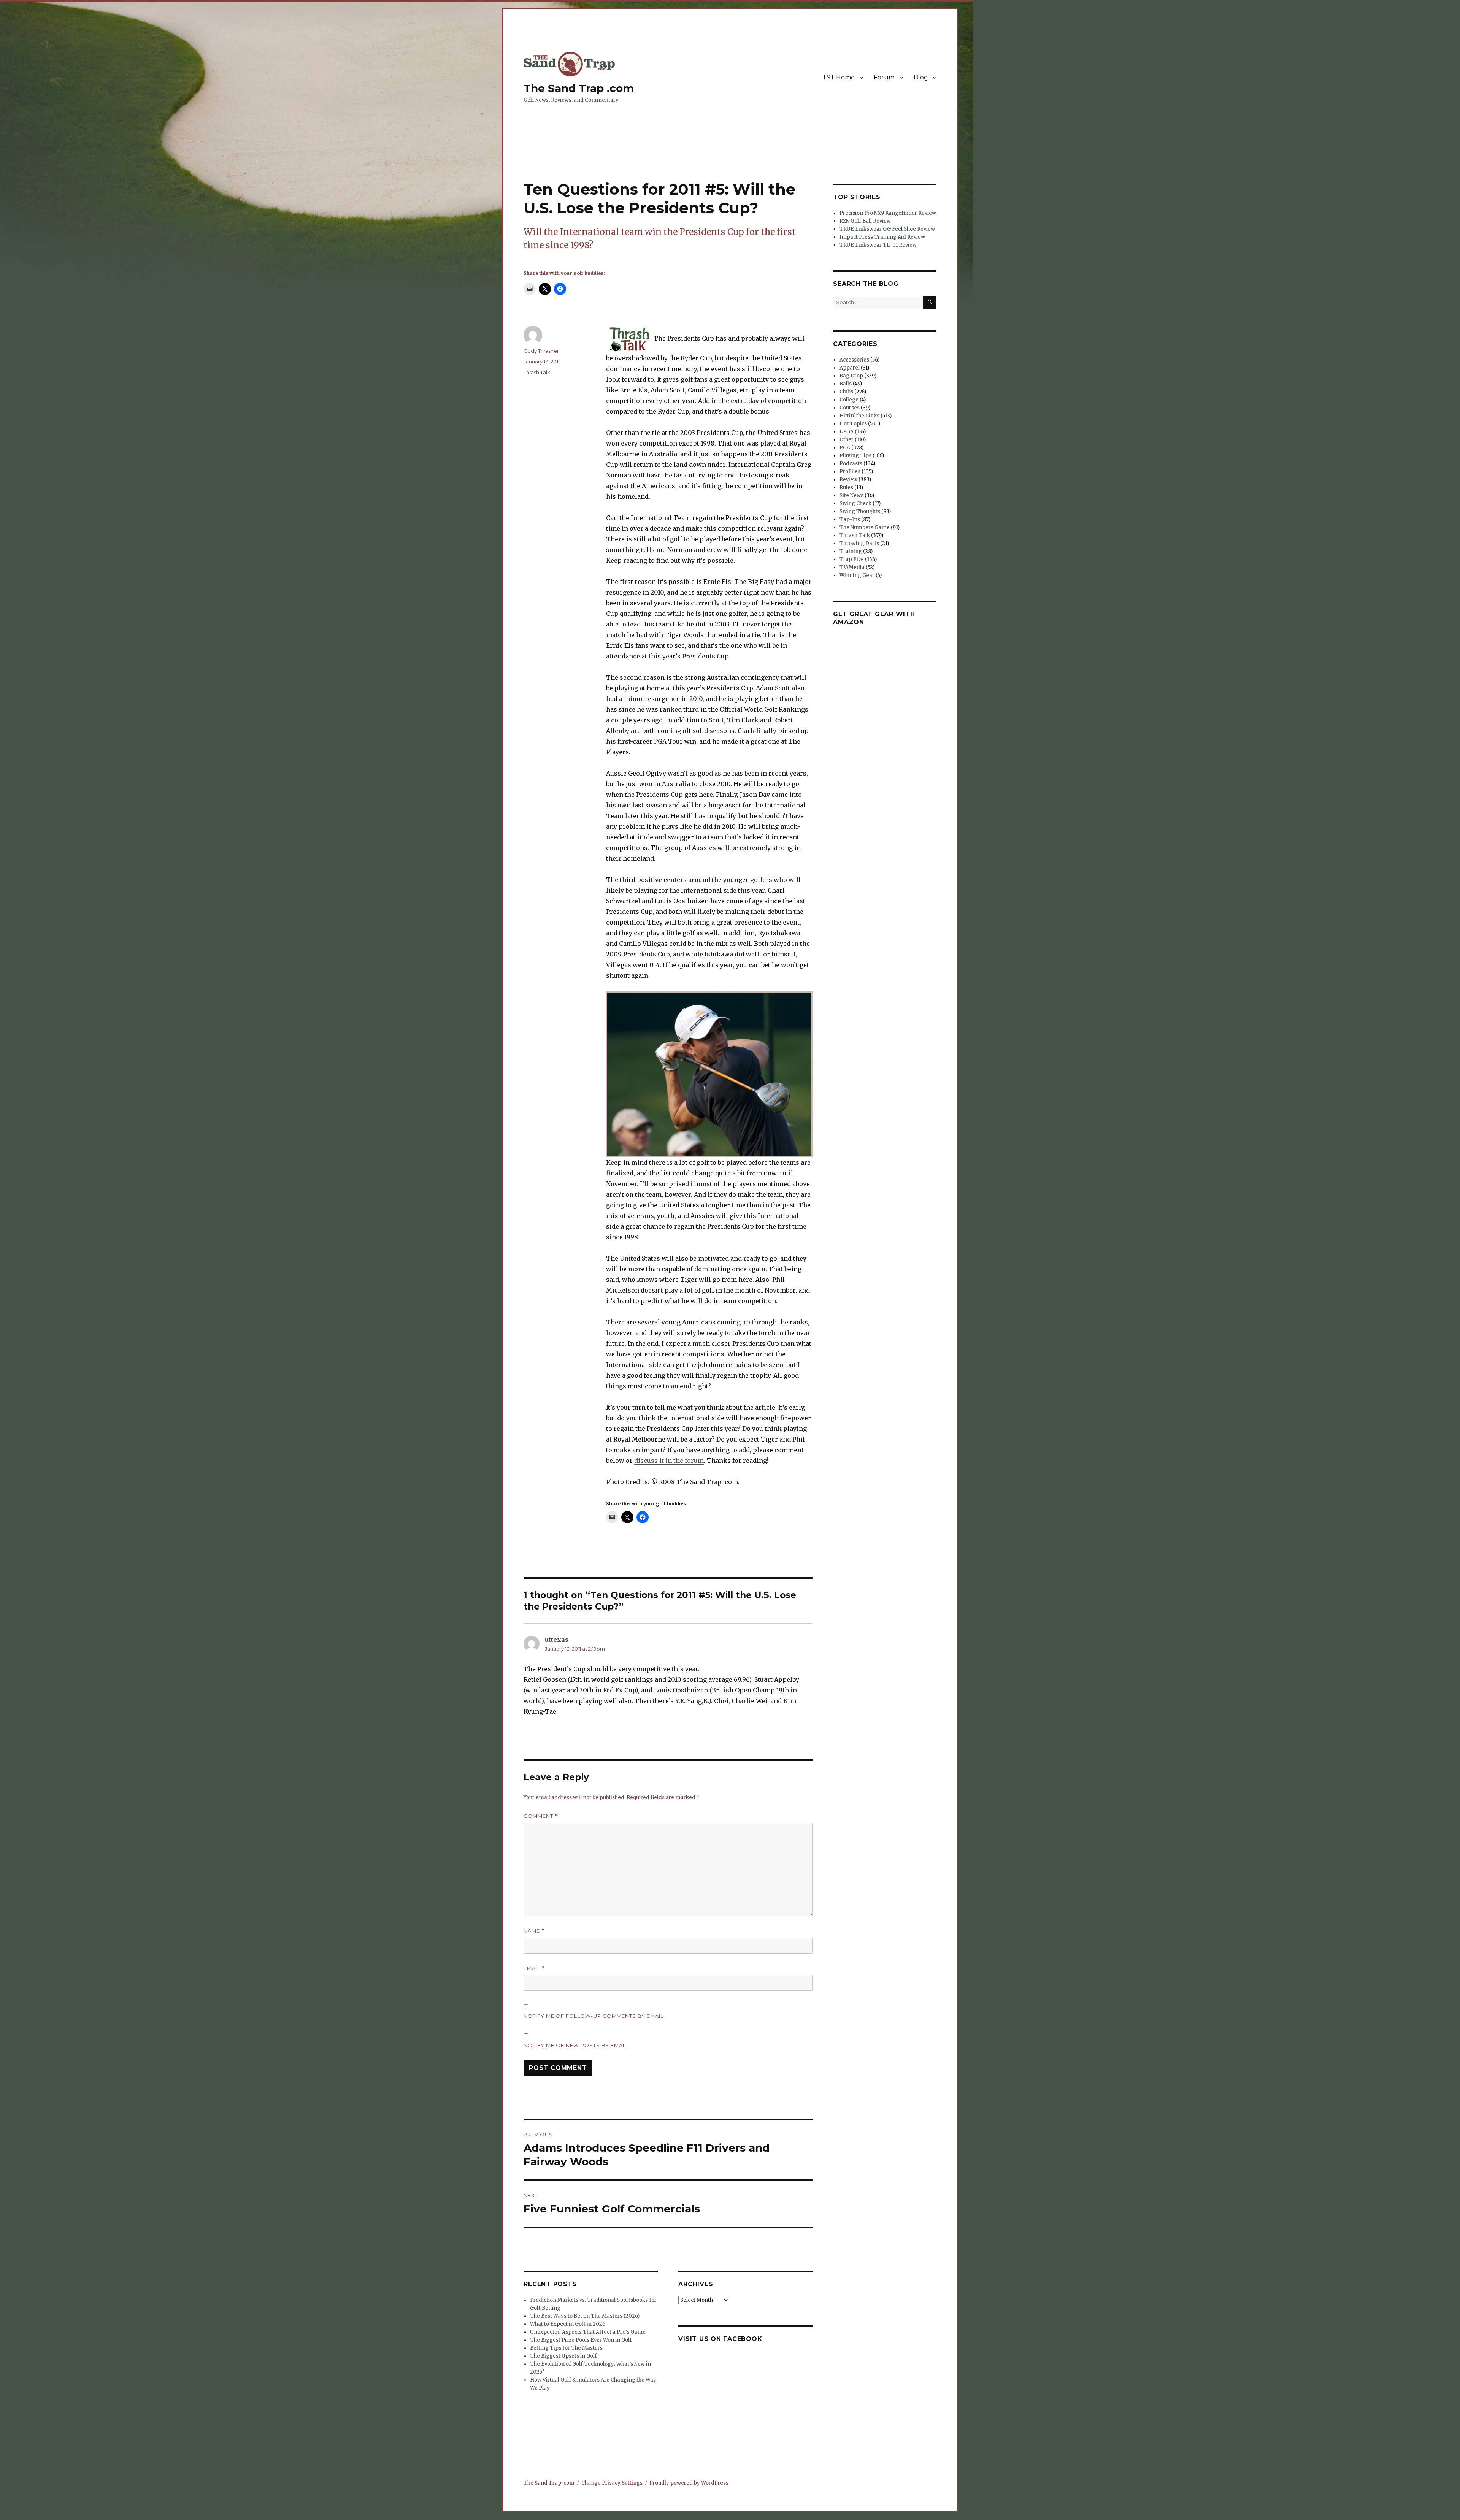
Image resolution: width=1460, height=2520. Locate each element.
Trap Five (852, 559)
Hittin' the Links (859, 416)
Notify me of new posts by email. (576, 2045)
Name (534, 1931)
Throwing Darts (859, 543)
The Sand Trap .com (579, 88)
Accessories (854, 360)
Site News (851, 496)
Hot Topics (853, 424)
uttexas (557, 1640)
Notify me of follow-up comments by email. (594, 2016)
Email (534, 1968)
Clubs (846, 392)
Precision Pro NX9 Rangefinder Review (888, 213)
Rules (846, 488)
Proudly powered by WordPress (689, 2483)
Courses (850, 408)
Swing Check (855, 504)
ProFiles (850, 472)
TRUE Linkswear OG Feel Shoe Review (887, 229)
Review (848, 480)
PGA (845, 448)
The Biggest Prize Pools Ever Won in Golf (581, 2340)
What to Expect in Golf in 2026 (568, 2324)
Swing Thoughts (860, 511)
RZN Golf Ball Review (865, 221)
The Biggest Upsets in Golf (563, 2356)
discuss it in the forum (669, 1461)
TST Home (839, 77)
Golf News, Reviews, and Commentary (571, 100)
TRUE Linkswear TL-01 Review (878, 245)
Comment (541, 1816)
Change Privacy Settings (612, 2483)
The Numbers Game (865, 527)
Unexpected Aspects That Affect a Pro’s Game (588, 2332)
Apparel (850, 368)
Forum (884, 77)
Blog (921, 77)
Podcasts (851, 464)
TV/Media (852, 567)
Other (847, 440)
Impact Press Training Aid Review (882, 237)
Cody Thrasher (541, 351)
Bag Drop (851, 376)
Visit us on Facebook (720, 2339)
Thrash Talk (537, 372)
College (849, 400)
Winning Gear (857, 575)
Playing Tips (855, 456)
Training (851, 551)
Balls (846, 384)
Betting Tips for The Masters (566, 2348)
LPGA (847, 432)
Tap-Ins (850, 519)
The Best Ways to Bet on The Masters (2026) (585, 2316)
